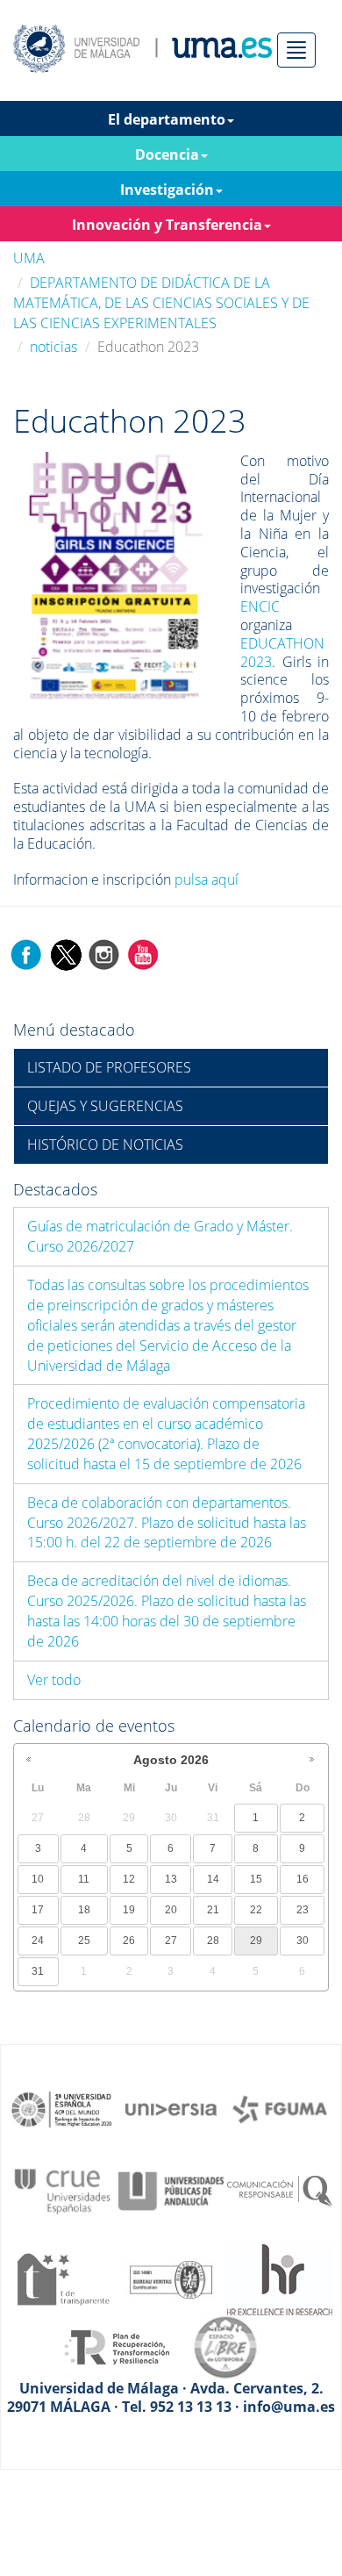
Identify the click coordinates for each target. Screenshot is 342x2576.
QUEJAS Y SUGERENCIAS (105, 1106)
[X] (65, 954)
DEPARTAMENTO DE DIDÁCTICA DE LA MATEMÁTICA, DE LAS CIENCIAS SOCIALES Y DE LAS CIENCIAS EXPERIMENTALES (161, 303)
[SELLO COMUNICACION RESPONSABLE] (280, 2190)
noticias (53, 347)
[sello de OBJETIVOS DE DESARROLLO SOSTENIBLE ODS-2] (62, 2108)
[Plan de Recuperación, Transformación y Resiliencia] (117, 2346)
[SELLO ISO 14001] (171, 2278)
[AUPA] (171, 2190)
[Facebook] (26, 954)
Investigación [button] (167, 190)
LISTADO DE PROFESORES (109, 1067)
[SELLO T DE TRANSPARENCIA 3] (62, 2278)
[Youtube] (143, 954)
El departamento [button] (167, 119)
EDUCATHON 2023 (282, 653)
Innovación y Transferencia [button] (167, 225)
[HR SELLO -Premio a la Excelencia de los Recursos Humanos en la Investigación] (280, 2278)
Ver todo (54, 1680)
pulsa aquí (207, 879)
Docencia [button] (167, 154)
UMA (29, 258)
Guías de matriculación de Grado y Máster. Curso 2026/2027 (160, 1236)
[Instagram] (104, 954)
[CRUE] (62, 2190)
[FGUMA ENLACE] (280, 2108)
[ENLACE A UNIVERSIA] (171, 2108)
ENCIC (260, 606)
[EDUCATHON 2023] (115, 575)
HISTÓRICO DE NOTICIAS (105, 1144)
